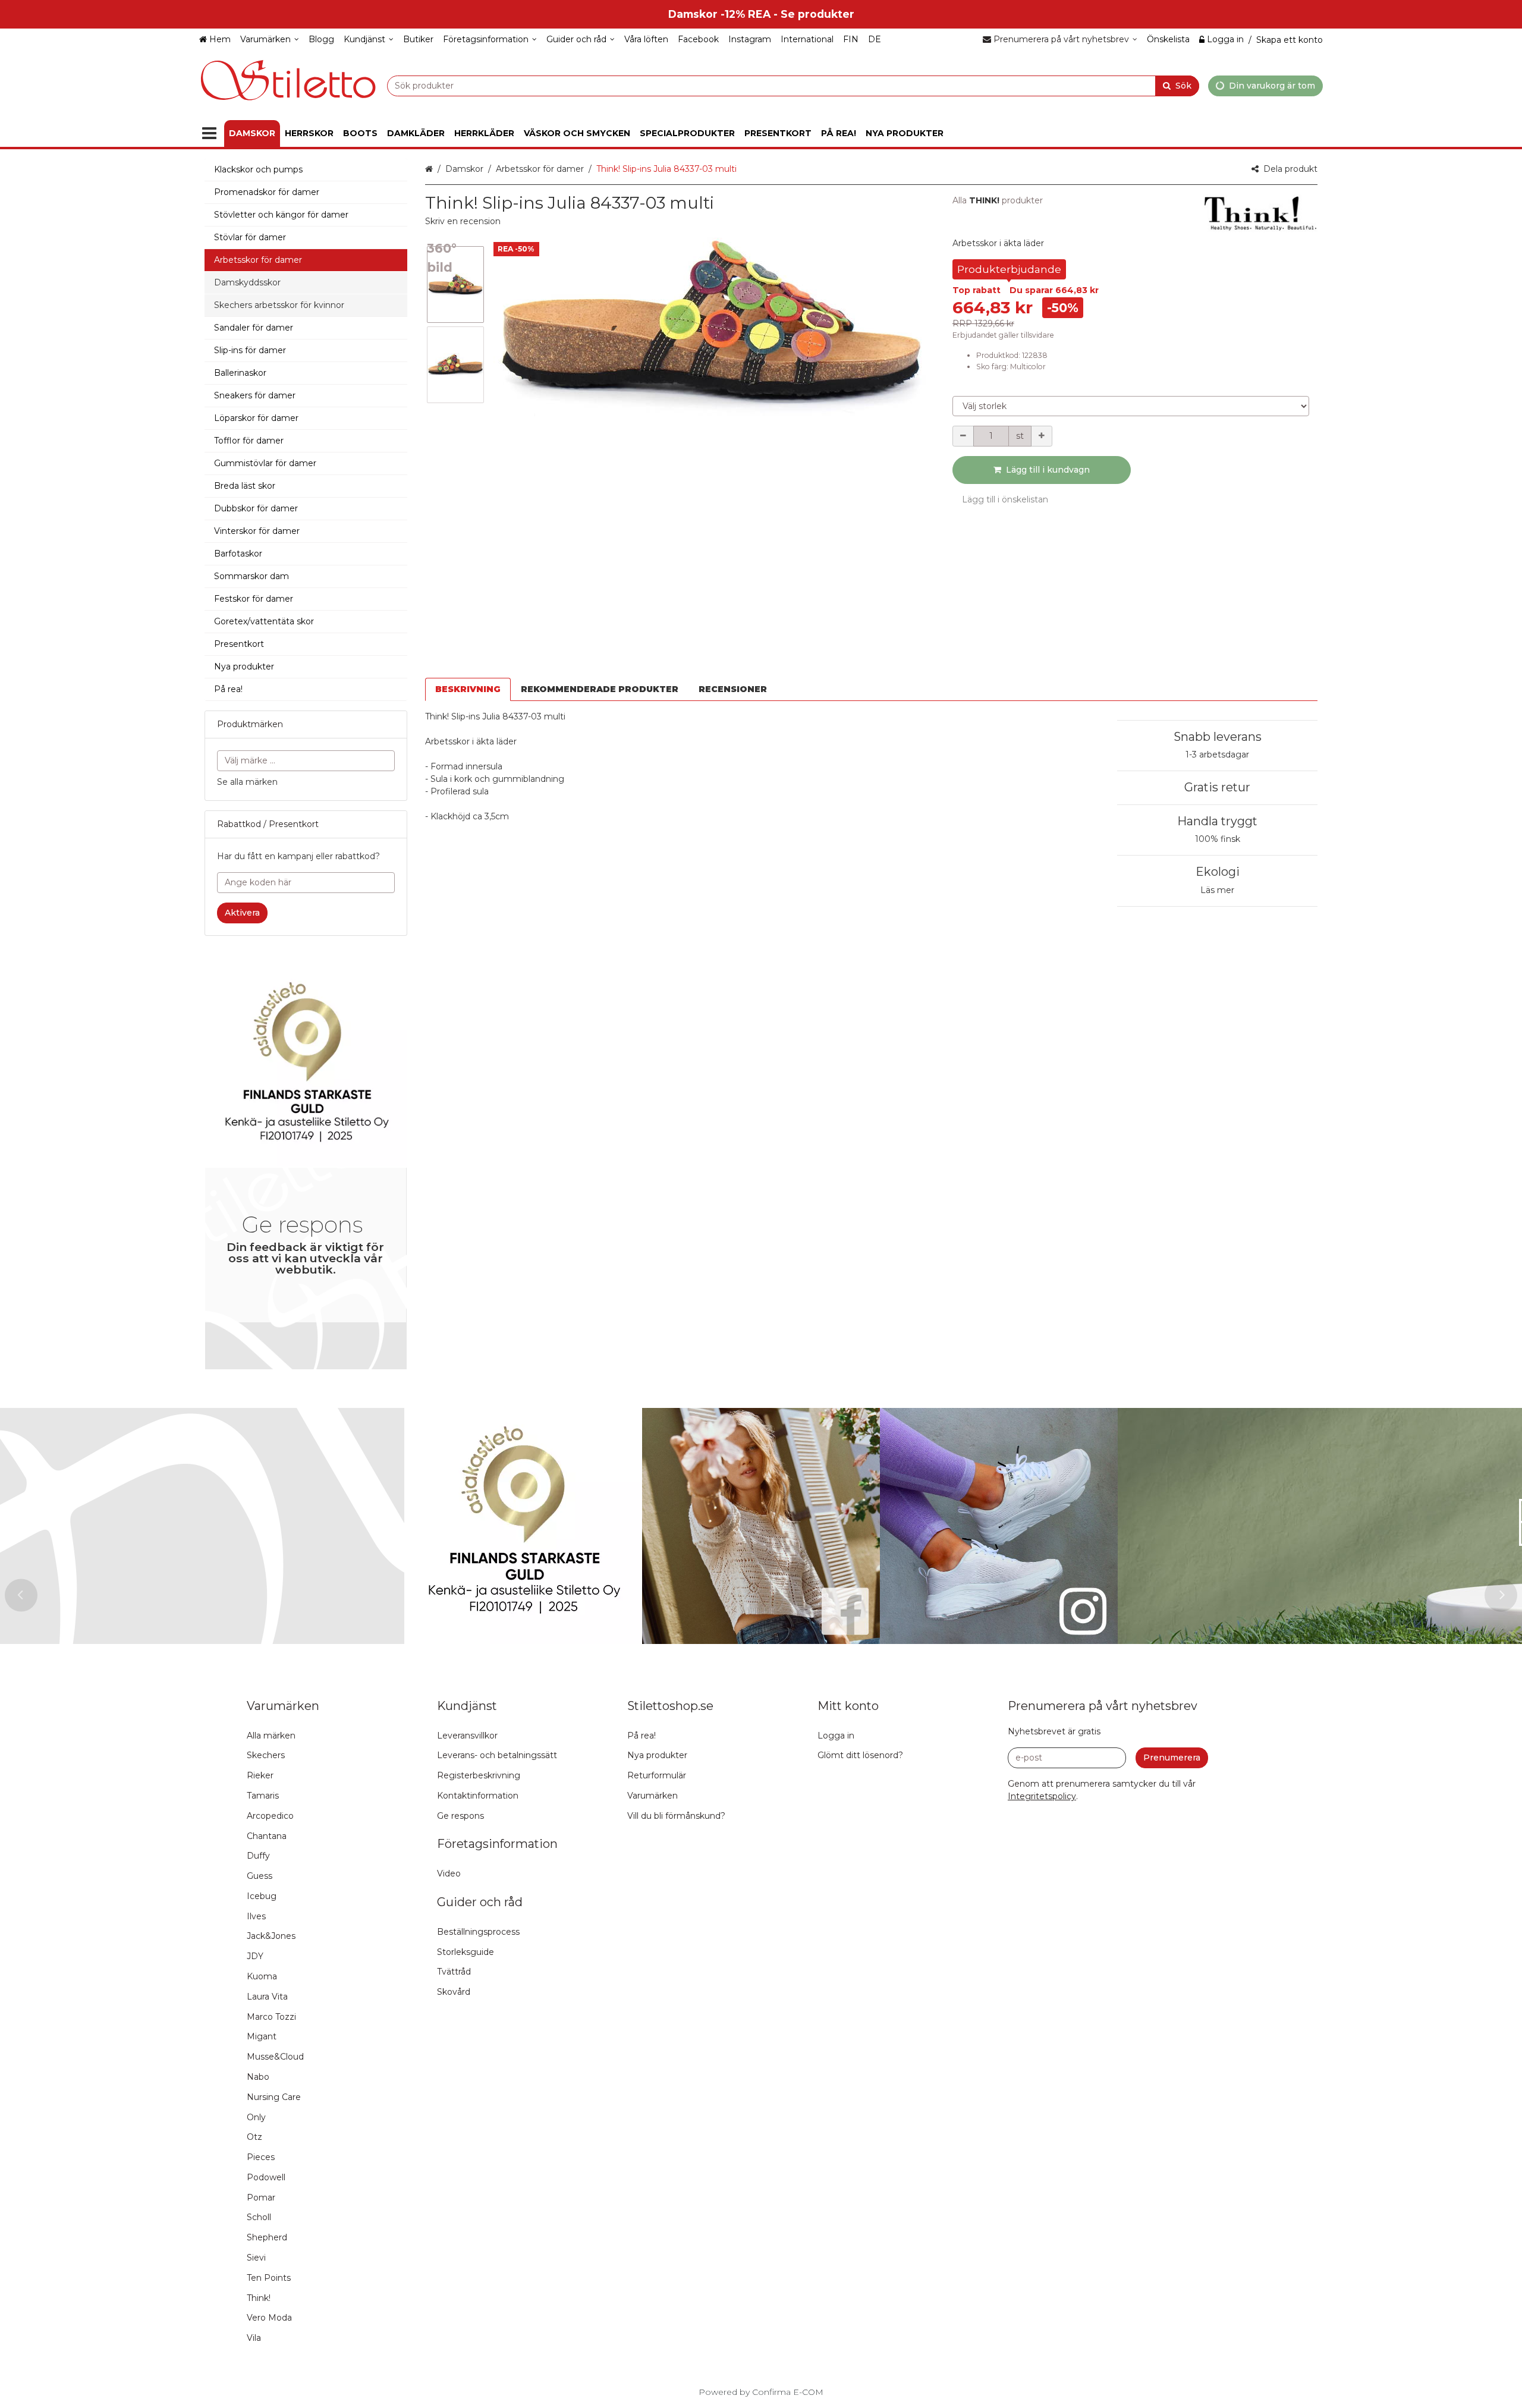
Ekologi (1218, 872)
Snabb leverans (1218, 737)
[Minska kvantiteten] (963, 436)
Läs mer (1217, 890)
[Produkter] (209, 133)
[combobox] (793, 85)
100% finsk (1218, 839)
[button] (463, 221)
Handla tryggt (1217, 821)
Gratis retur (1217, 787)
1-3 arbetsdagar (1217, 755)
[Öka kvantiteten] (1042, 436)
